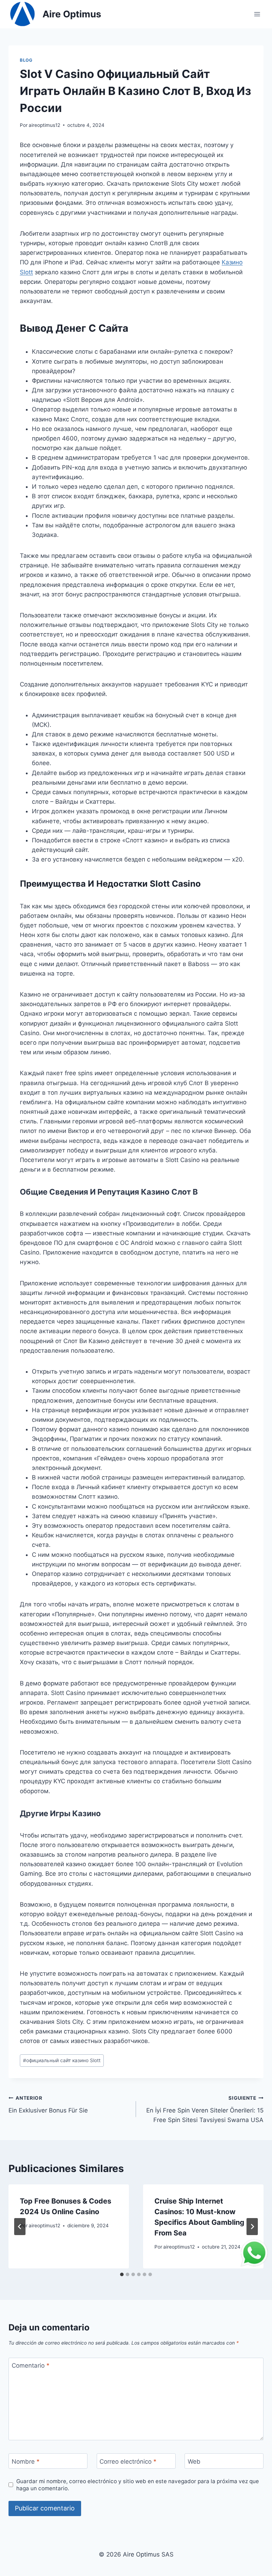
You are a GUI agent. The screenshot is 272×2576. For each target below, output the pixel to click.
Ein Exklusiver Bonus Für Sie (48, 2104)
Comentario (31, 2365)
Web (194, 2461)
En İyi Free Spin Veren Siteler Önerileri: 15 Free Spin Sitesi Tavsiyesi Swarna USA (205, 2109)
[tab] (122, 2274)
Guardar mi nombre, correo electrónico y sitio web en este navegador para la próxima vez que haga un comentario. (138, 2485)
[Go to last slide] (20, 2227)
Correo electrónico (128, 2461)
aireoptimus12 (44, 125)
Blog (26, 60)
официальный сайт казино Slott (62, 2060)
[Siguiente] (252, 2227)
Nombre (26, 2461)
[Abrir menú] (257, 14)
